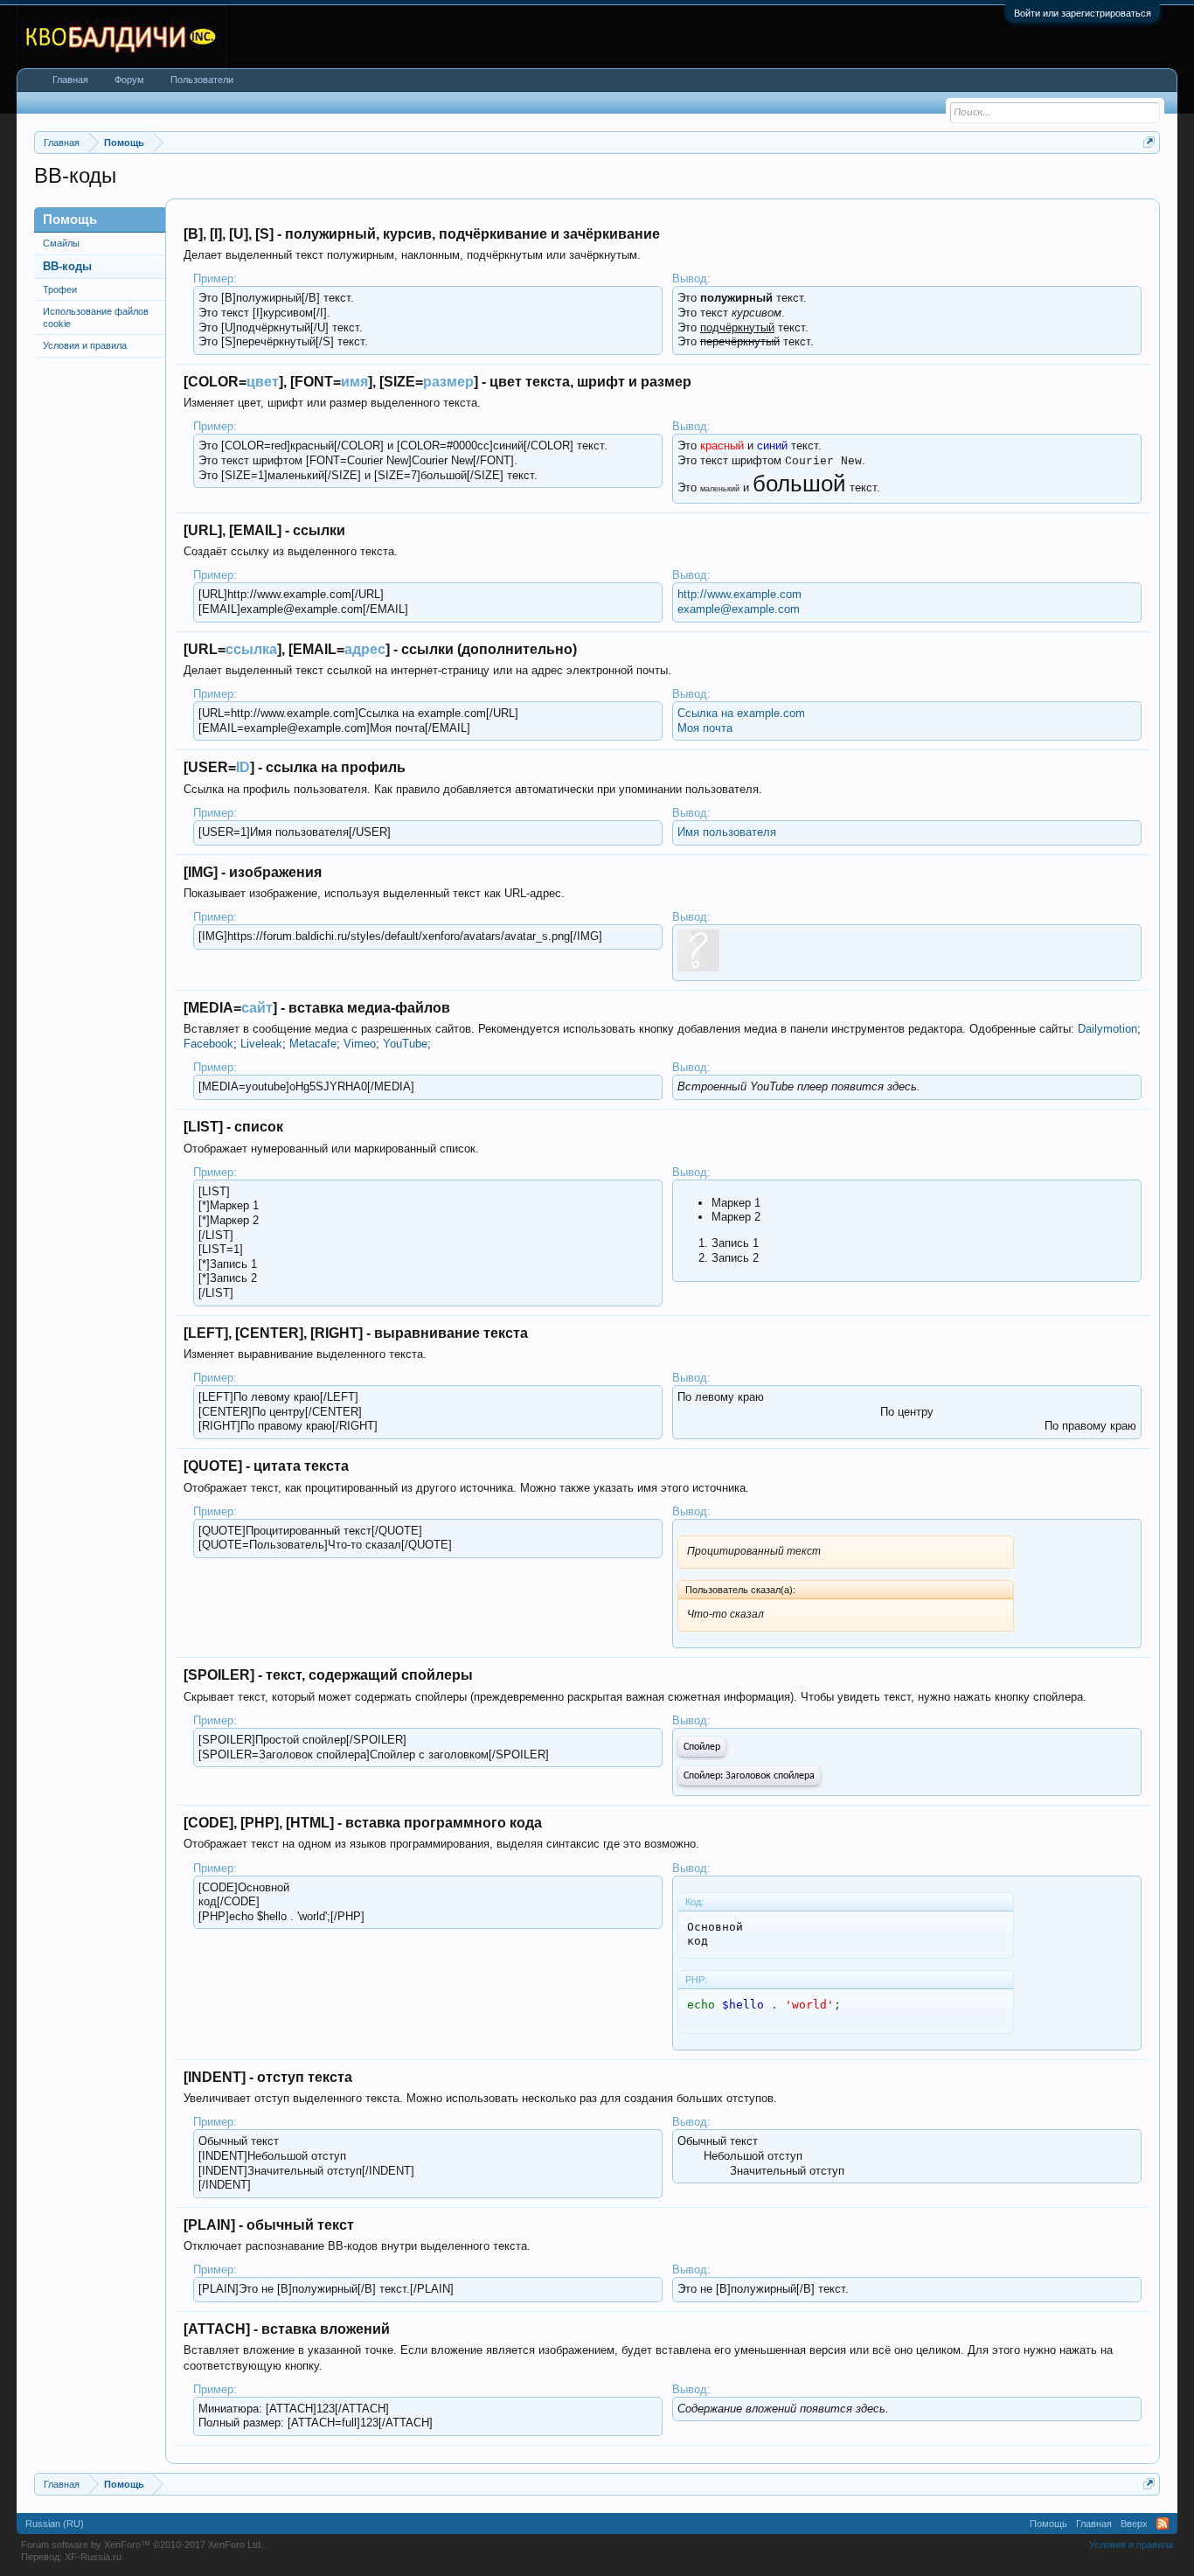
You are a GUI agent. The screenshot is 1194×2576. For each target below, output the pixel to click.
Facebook (208, 1044)
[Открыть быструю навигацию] (1149, 142)
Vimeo (360, 1044)
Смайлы (61, 243)
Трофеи (60, 289)
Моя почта (705, 728)
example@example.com (739, 609)
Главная (70, 80)
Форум (129, 80)
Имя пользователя (727, 832)
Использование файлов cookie (96, 317)
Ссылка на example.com (741, 713)
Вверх (1134, 2524)
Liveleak (261, 1044)
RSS (1163, 2524)
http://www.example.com (739, 594)
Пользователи (202, 80)
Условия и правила (85, 345)
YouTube (405, 1044)
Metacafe (313, 1044)
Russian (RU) (55, 2524)
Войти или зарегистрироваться (1083, 13)
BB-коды (67, 266)
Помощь (1048, 2524)
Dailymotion (1107, 1029)
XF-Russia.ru (93, 2557)
